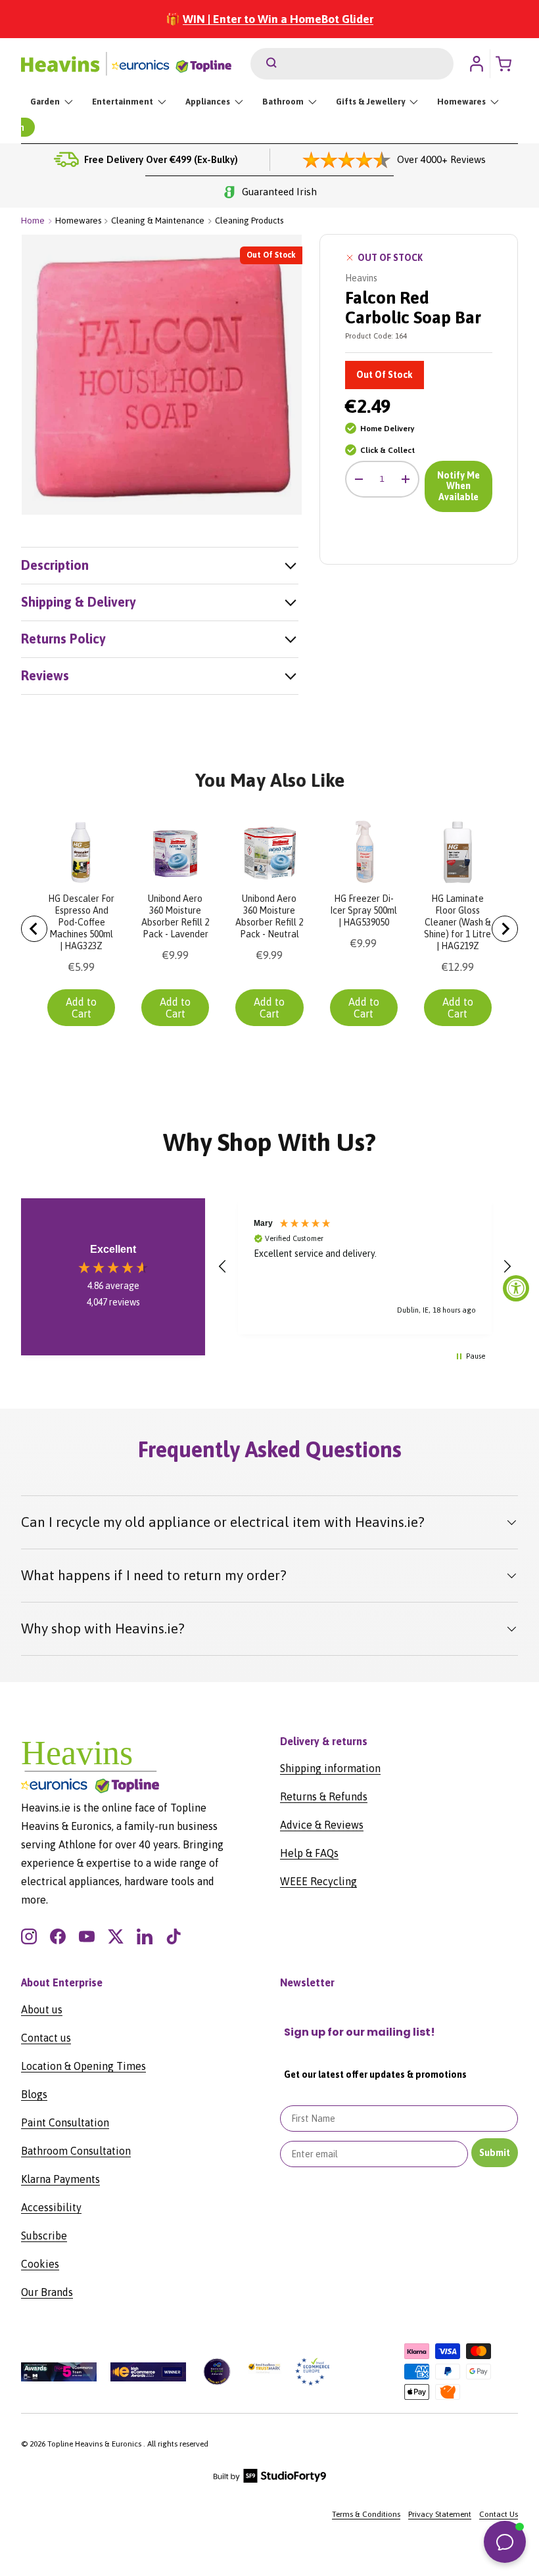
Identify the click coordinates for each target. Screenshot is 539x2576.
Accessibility (51, 2207)
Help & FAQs (309, 1853)
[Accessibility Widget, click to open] (516, 1288)
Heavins (361, 278)
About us (42, 2009)
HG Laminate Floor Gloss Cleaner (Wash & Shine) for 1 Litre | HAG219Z (457, 922)
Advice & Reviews (322, 1825)
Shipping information (330, 1768)
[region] (365, 1266)
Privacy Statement (440, 2514)
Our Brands (47, 2292)
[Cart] (507, 64)
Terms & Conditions (366, 2514)
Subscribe (44, 2236)
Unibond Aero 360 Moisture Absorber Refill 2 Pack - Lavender (175, 916)
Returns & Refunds (324, 1796)
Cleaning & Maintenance (158, 221)
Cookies (40, 2264)
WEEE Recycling (318, 1881)
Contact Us (499, 2514)
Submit (495, 2153)
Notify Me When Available (458, 486)
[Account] (477, 64)
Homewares (78, 221)
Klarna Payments (60, 2179)
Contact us (46, 2038)
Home (33, 221)
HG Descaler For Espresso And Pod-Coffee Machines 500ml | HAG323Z (81, 922)
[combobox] (352, 64)
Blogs (34, 2094)
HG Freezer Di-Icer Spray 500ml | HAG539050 (363, 910)
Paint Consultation (65, 2122)
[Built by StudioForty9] (270, 2480)
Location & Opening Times (83, 2066)
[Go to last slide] (34, 929)
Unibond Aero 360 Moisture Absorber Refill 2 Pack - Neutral (269, 916)
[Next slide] (505, 929)
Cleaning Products (249, 221)
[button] (223, 1267)
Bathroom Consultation (76, 2151)
